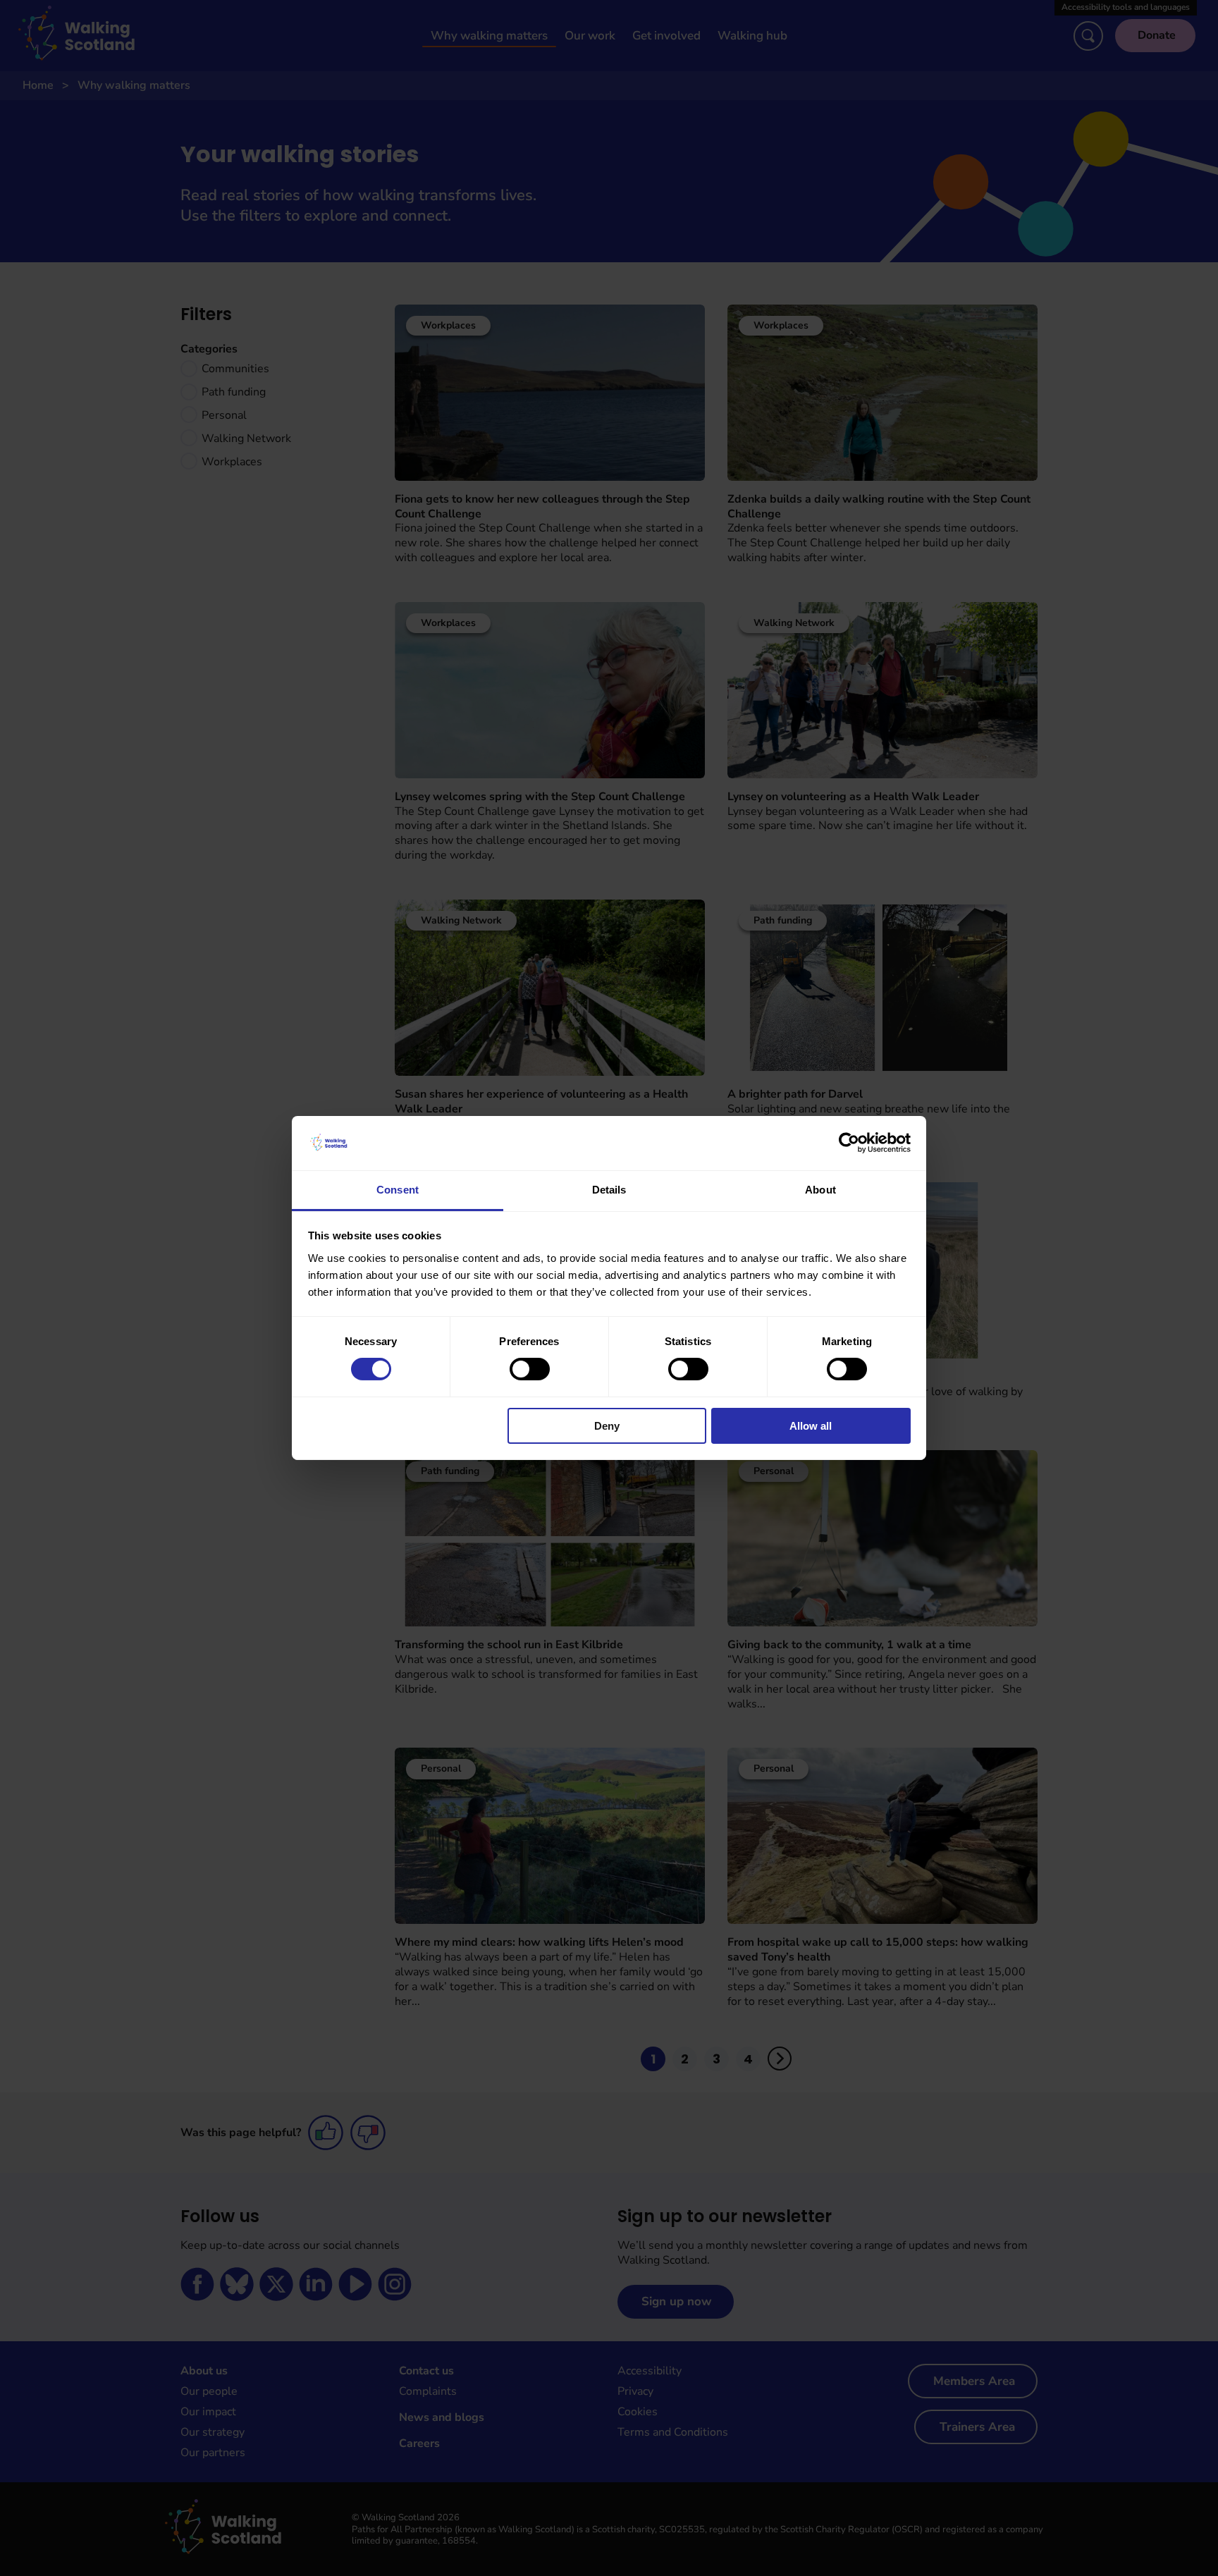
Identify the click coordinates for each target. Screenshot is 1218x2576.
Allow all (811, 1426)
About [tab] (820, 1190)
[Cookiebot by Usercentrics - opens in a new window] (849, 1143)
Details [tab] (609, 1190)
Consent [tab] (398, 1190)
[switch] (530, 1369)
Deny (607, 1426)
